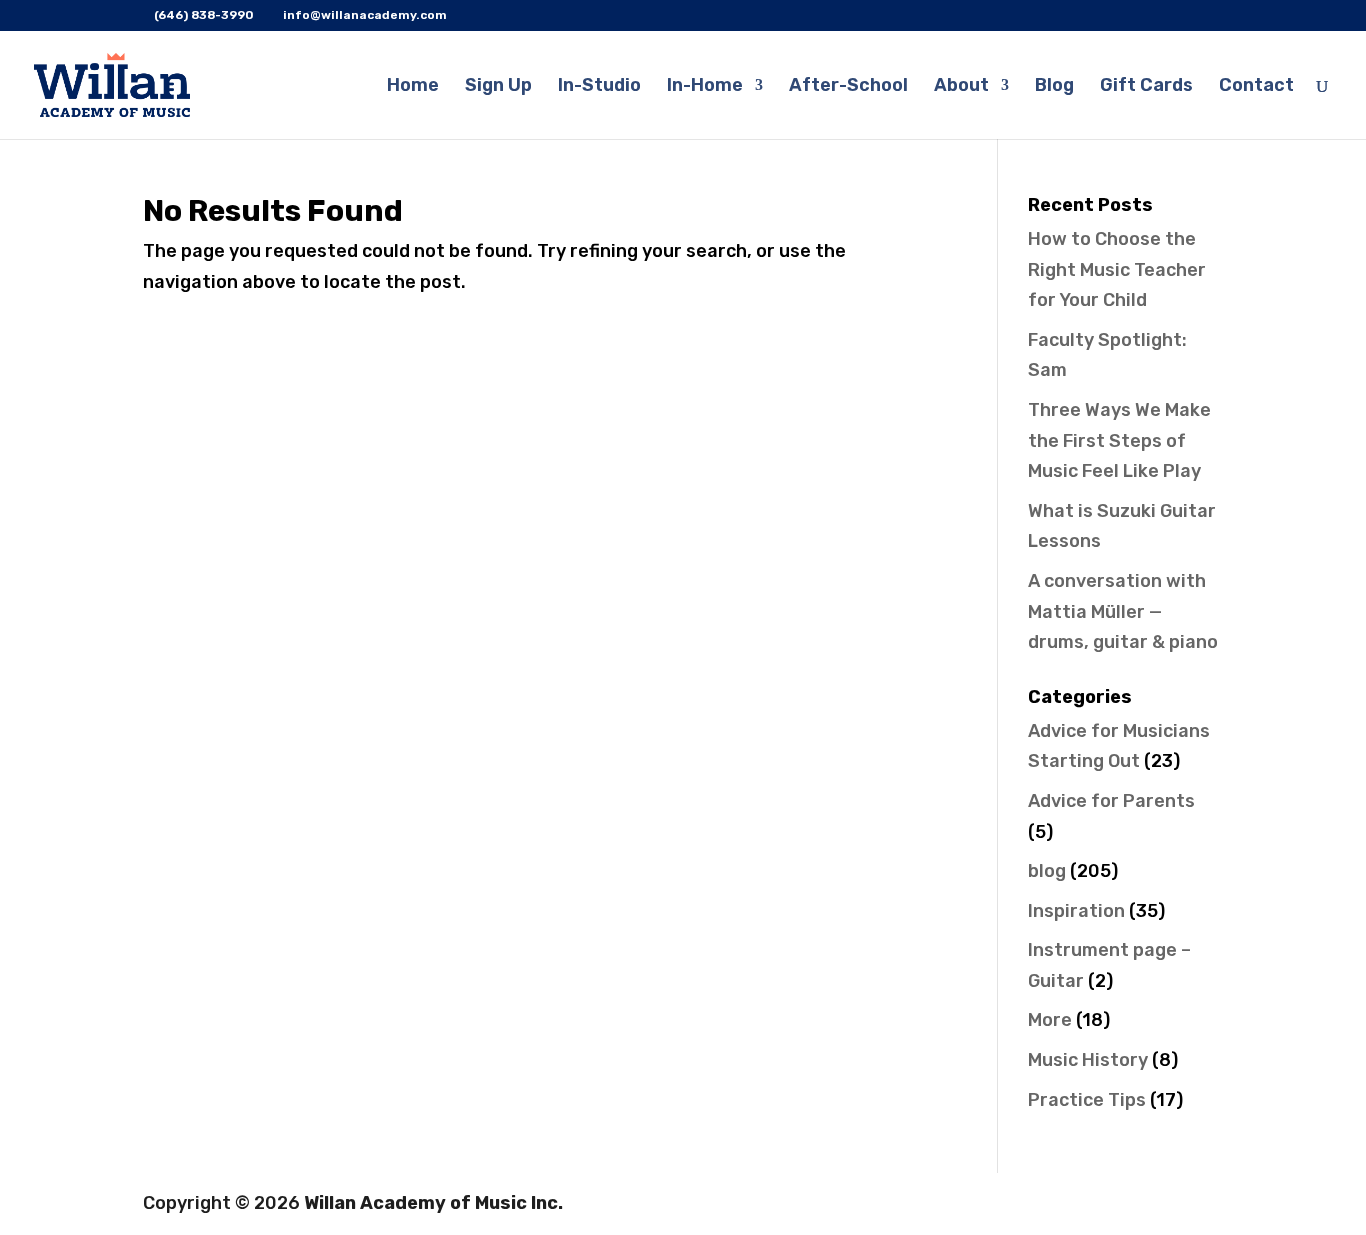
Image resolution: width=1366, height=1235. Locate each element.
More (1050, 1020)
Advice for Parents (1111, 801)
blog (1047, 871)
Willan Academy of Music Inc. (433, 1203)
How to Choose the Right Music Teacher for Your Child (1117, 269)
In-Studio (599, 87)
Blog (1054, 87)
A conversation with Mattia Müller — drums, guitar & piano (1123, 611)
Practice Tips (1087, 1100)
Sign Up (498, 87)
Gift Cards (1146, 87)
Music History (1088, 1060)
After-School (848, 87)
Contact (1256, 87)
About (961, 87)
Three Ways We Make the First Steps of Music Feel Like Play (1119, 440)
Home (413, 87)
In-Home (705, 87)
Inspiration (1076, 911)
